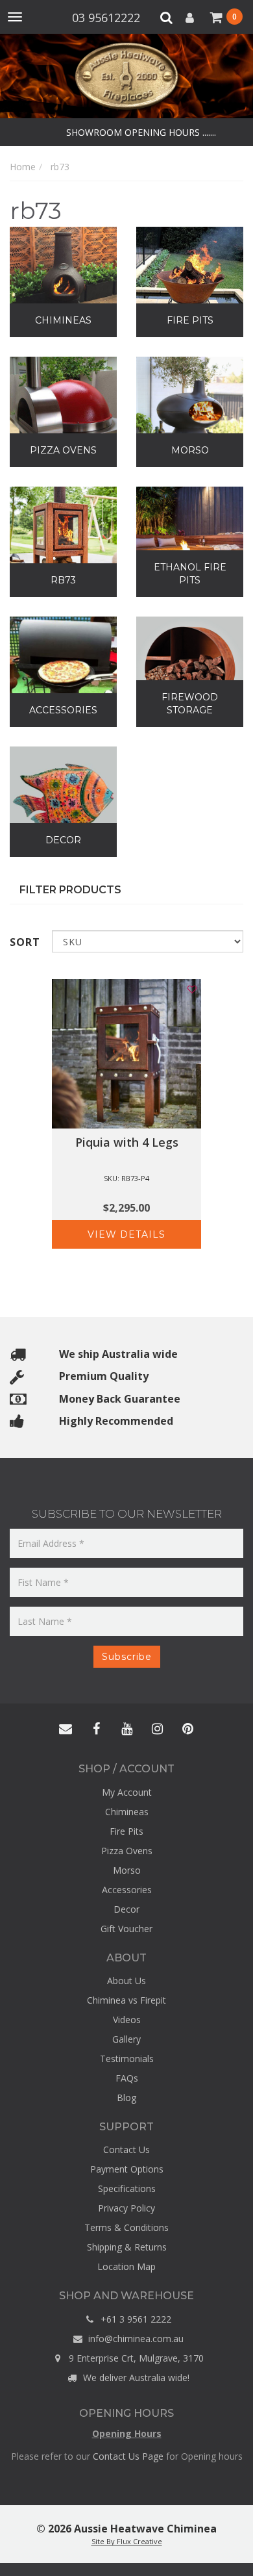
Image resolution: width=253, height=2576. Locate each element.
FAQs (127, 2078)
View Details (126, 1234)
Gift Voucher (126, 1929)
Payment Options (127, 2169)
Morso (127, 1870)
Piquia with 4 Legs (127, 1142)
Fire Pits (126, 1831)
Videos (127, 2020)
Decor (126, 1909)
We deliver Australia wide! (135, 2378)
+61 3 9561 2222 (135, 2319)
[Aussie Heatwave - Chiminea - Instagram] (157, 1729)
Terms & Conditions (126, 2227)
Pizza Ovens (127, 1851)
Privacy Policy (126, 2208)
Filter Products (70, 890)
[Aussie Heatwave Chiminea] (126, 75)
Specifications (127, 2188)
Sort (25, 942)
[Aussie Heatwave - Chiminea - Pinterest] (187, 1729)
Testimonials (127, 2059)
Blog (126, 2098)
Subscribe (127, 1657)
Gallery (126, 2039)
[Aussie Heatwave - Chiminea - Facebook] (96, 1729)
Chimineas (127, 1812)
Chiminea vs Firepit (126, 2000)
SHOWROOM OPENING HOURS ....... (140, 132)
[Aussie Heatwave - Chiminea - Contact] (66, 1729)
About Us (126, 1981)
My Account (127, 1792)
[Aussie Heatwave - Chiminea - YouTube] (126, 1729)
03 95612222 (108, 18)
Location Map (126, 2266)
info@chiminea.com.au (135, 2339)
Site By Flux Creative (127, 2541)
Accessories (127, 1890)
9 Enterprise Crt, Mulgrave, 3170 (135, 2358)
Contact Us (126, 2149)
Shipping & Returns (127, 2247)
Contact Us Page (128, 2456)
